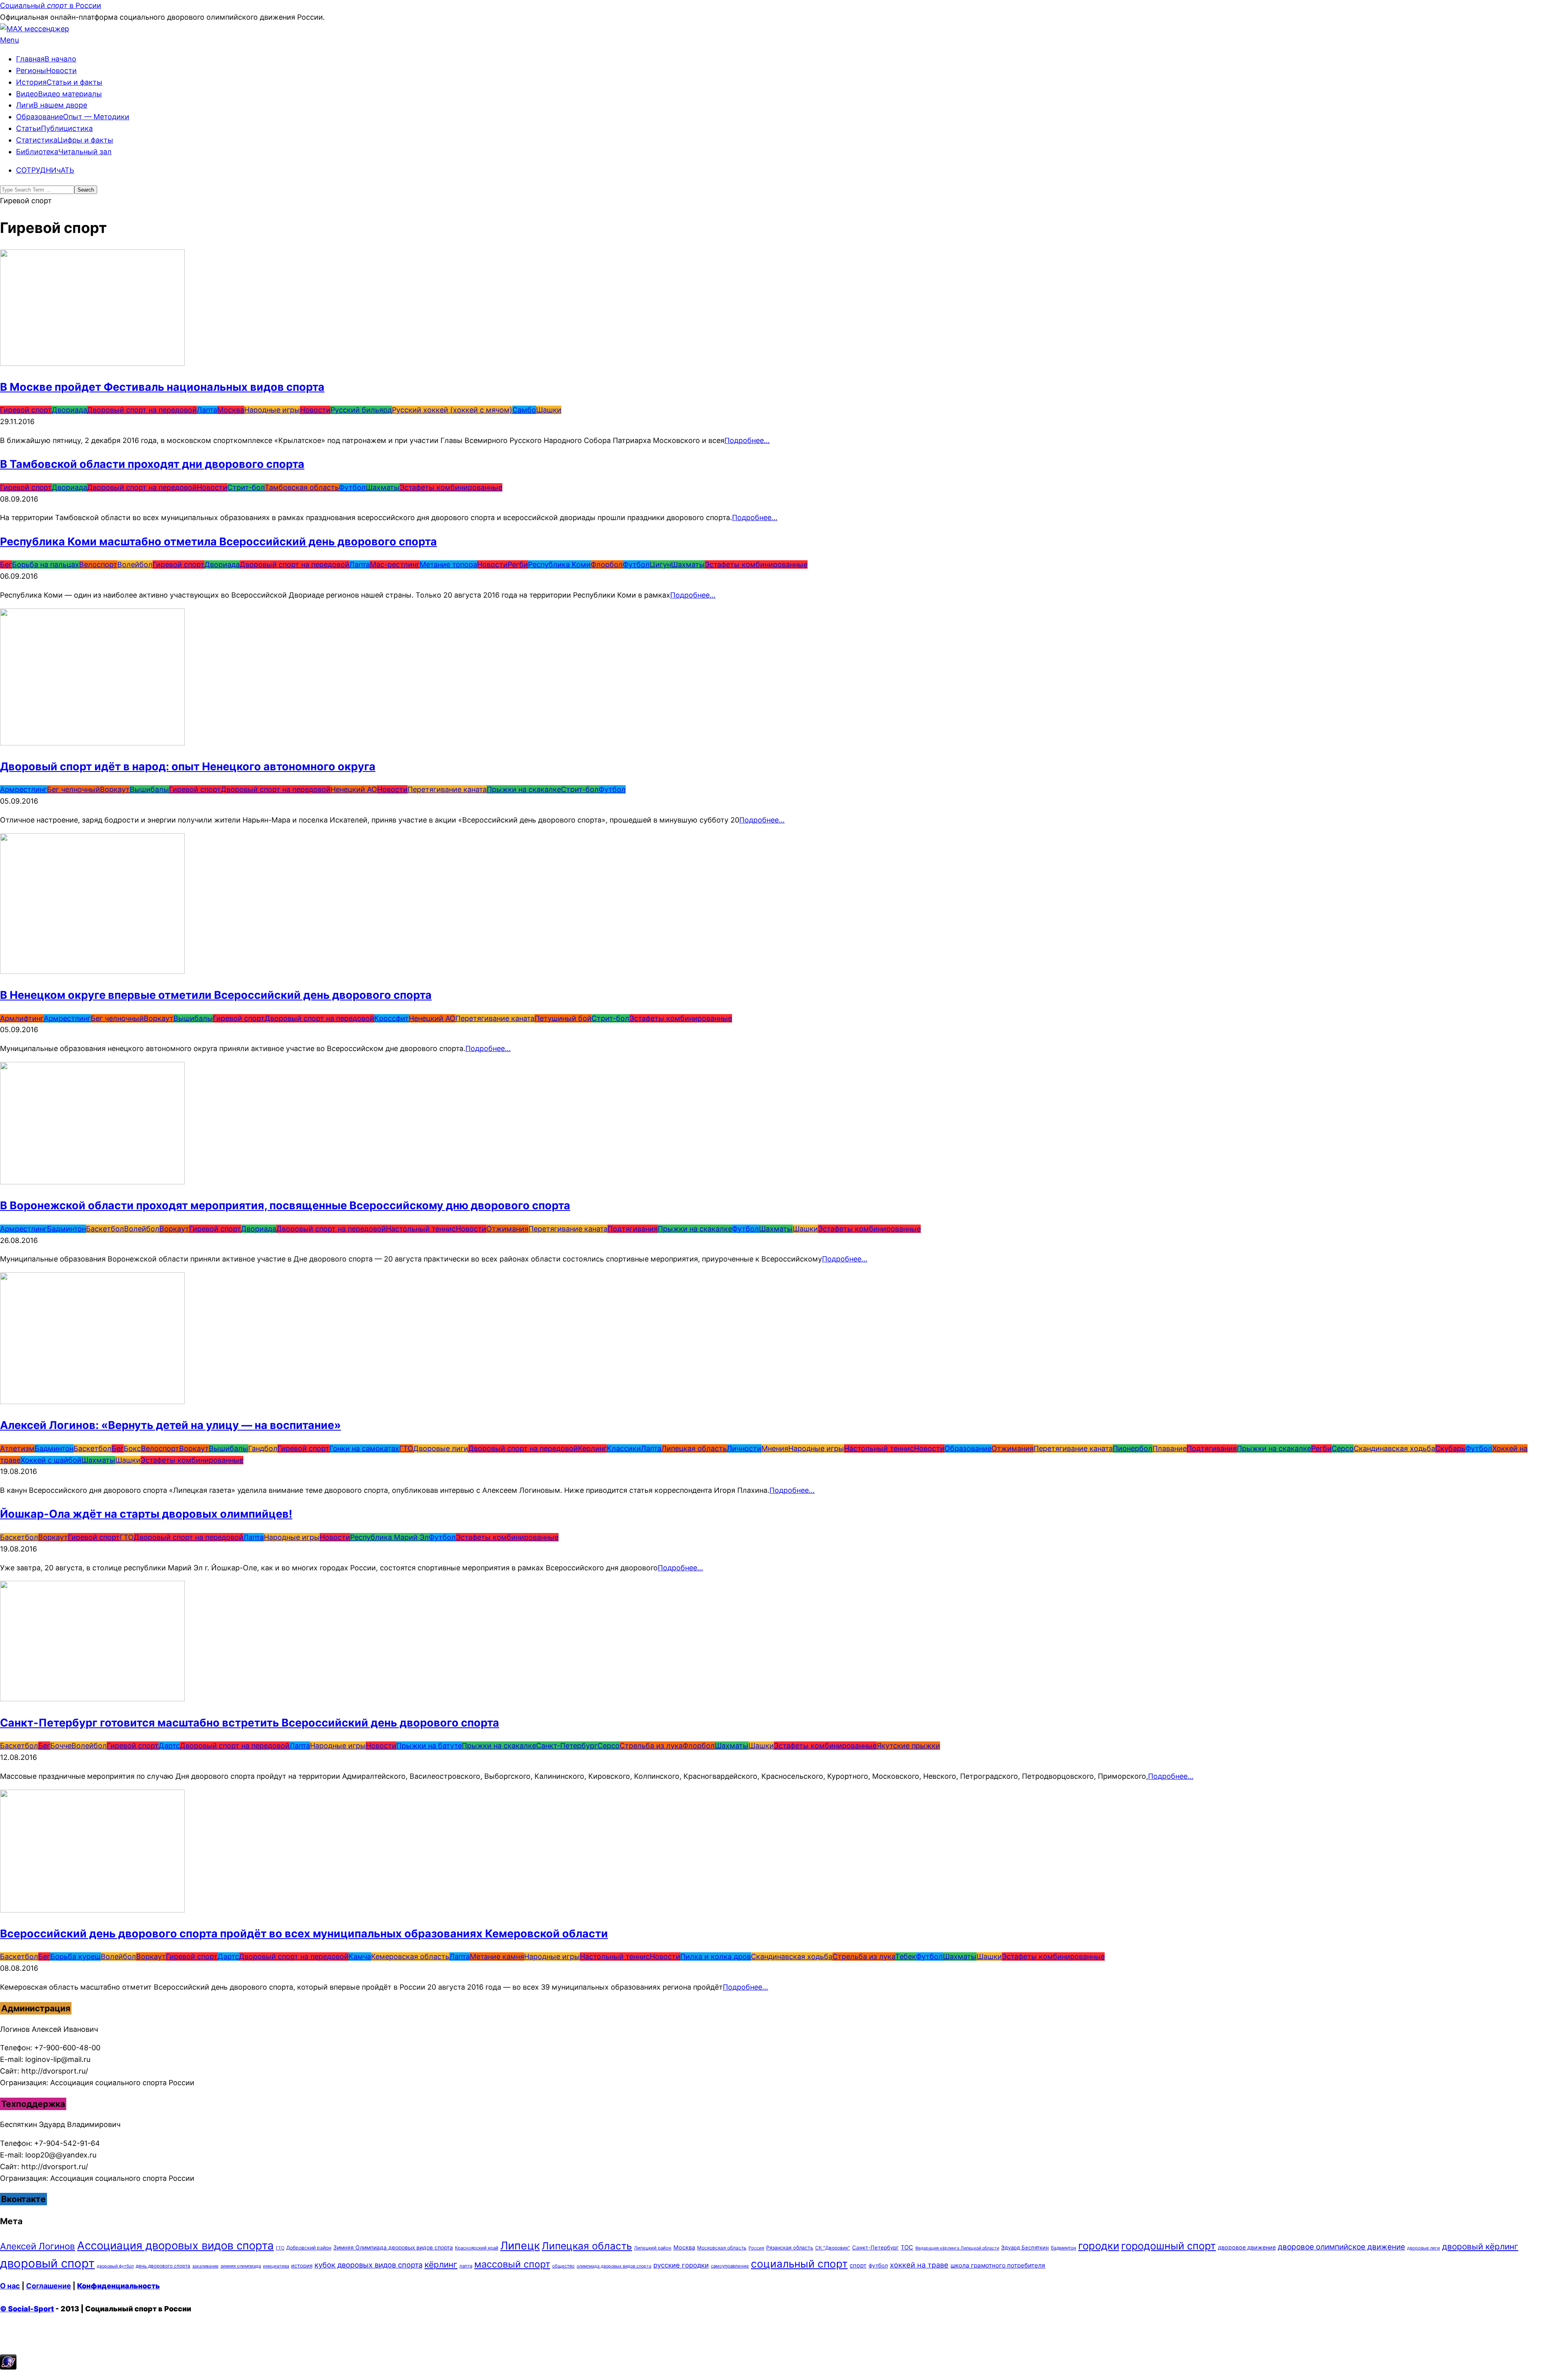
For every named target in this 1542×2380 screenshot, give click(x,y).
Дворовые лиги (441, 1448)
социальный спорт (799, 2264)
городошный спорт (1169, 2246)
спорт (858, 2266)
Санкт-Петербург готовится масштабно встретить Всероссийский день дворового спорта (250, 1723)
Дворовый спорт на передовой (142, 410)
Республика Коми (559, 564)
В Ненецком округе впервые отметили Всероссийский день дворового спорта (216, 995)
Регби (518, 564)
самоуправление (730, 2266)
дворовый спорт (47, 2263)
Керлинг (592, 1448)
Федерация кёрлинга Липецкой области (957, 2248)
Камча (360, 1956)
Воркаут (115, 789)
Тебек (906, 1956)
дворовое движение (1247, 2247)
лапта (466, 2266)
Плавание (1170, 1448)
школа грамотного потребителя (998, 2265)
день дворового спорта (163, 2266)
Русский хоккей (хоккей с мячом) (452, 410)
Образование (968, 1448)
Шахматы (383, 487)
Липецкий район (653, 2248)
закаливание (205, 2266)
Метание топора (448, 564)
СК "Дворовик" (833, 2248)
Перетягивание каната (447, 789)
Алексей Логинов (38, 2246)
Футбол (352, 487)
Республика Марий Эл (390, 1537)
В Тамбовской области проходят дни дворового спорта (152, 464)
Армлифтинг (22, 1018)
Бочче (61, 1746)
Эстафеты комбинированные (451, 487)
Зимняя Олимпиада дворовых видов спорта (393, 2247)
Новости (315, 410)
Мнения (775, 1448)
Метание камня (497, 1956)
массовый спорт (512, 2264)
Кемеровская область (410, 1956)
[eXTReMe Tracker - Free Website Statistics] (8, 2367)
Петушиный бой (563, 1018)
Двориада (69, 410)
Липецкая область (694, 1448)
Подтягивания (633, 1229)
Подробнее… (747, 440)
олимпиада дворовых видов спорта (614, 2266)
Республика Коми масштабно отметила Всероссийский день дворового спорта (218, 542)
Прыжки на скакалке (524, 789)
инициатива (276, 2266)
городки (1099, 2246)
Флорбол (607, 564)
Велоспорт (98, 564)
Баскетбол (105, 1229)
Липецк (520, 2245)
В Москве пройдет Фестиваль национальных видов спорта (162, 387)
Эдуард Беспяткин (1025, 2247)
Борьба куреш (75, 1956)
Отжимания (507, 1229)
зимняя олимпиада (241, 2266)
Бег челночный (73, 789)
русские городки (681, 2265)
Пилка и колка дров (716, 1956)
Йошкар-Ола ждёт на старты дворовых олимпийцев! (146, 1514)
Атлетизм (17, 1448)
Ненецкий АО (354, 789)
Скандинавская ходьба (1394, 1448)
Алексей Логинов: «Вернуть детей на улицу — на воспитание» (170, 1425)
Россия (756, 2248)
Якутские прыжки (908, 1746)
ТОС (907, 2247)
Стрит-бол (246, 487)
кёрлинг (441, 2265)
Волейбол (135, 564)
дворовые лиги (1424, 2248)
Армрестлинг (23, 789)
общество (563, 2266)
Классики (624, 1448)
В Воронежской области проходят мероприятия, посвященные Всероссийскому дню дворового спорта (285, 1205)
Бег (6, 564)
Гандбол (263, 1448)
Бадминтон (66, 1229)
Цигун (660, 564)
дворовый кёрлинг (1480, 2246)
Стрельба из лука (651, 1746)
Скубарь (1450, 1448)
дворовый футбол (115, 2266)
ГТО (406, 1448)
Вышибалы (149, 789)
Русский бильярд (361, 410)
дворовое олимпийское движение (1341, 2247)
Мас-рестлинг (395, 564)
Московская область (722, 2248)
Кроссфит (392, 1018)
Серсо (1343, 1448)
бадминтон (1064, 2248)
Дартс (169, 1746)
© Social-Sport (27, 2309)
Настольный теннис (421, 1229)
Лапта (207, 410)
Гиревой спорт (26, 410)
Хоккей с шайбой (51, 1460)
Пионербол (1133, 1448)
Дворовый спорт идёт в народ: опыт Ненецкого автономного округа (188, 766)
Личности (744, 1448)
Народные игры (272, 410)
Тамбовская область (302, 487)
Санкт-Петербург (567, 1746)
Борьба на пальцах (46, 564)
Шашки (549, 410)
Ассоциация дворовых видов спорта (175, 2245)
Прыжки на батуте (429, 1746)
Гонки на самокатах (364, 1448)
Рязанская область (790, 2248)
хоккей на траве (919, 2265)
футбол (878, 2266)
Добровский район (309, 2248)
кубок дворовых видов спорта (368, 2265)
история (302, 2266)
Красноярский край (477, 2248)
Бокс (132, 1448)
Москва (231, 410)
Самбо (524, 410)
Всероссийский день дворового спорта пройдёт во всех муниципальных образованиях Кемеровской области (304, 1934)
